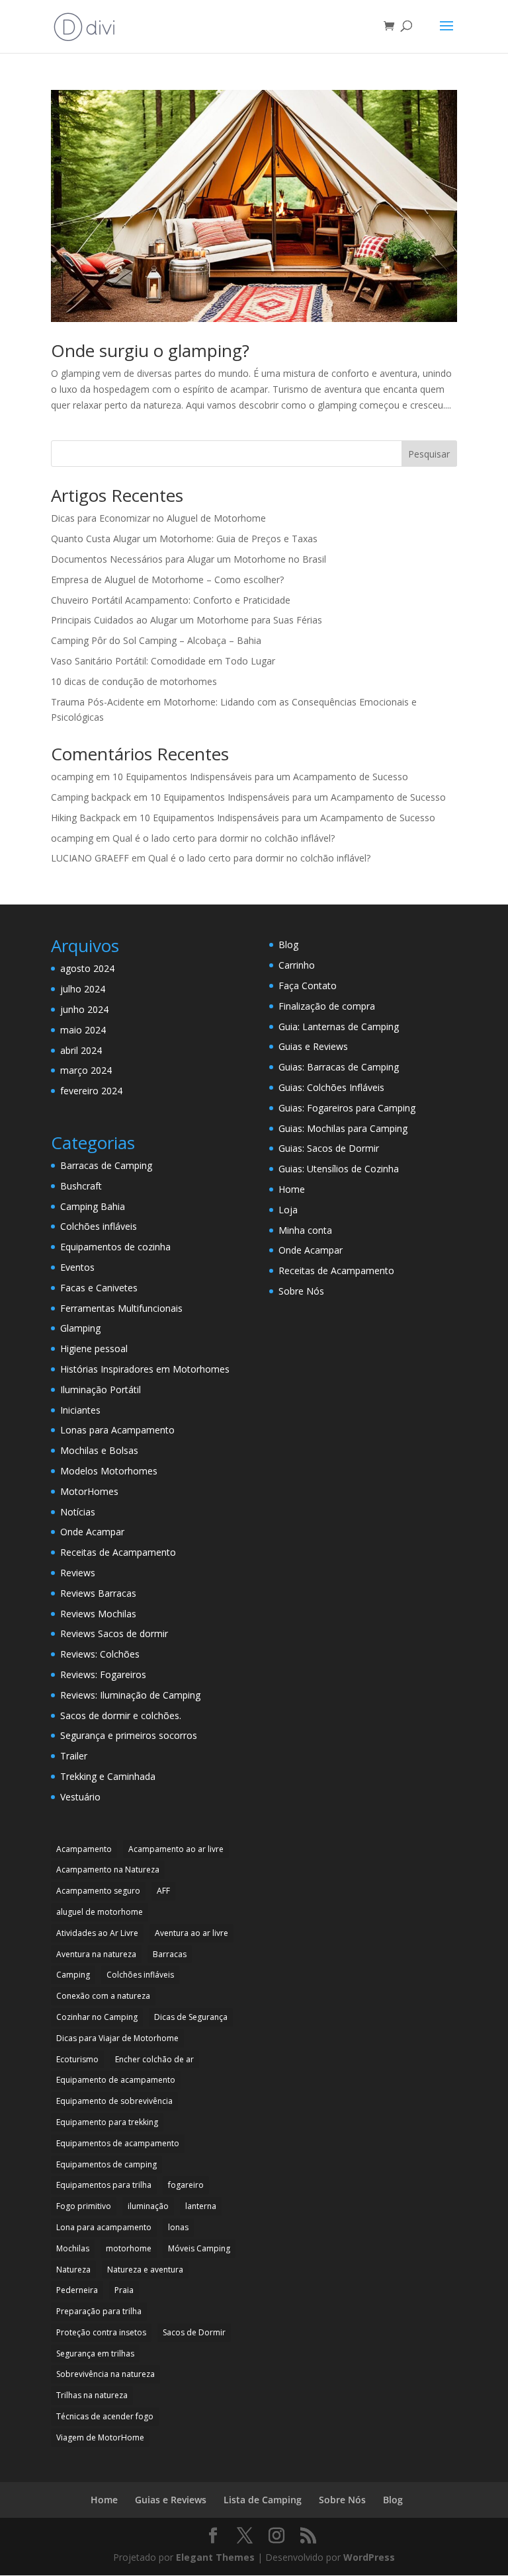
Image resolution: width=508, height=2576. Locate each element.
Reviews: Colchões (100, 1654)
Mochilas (73, 2248)
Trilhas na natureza (92, 2395)
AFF (163, 1891)
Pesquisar (429, 454)
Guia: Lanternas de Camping (339, 1026)
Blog (288, 945)
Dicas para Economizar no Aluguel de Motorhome (158, 518)
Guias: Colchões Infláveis (331, 1087)
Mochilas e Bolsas (99, 1450)
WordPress (369, 2557)
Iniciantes (80, 1410)
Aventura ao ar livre (191, 1933)
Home (292, 1189)
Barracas (170, 1954)
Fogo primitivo (84, 2206)
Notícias (78, 1512)
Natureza (73, 2270)
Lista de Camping (263, 2500)
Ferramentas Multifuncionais (121, 1308)
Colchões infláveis (99, 1226)
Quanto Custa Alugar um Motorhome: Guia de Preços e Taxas (184, 539)
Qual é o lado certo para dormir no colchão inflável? (224, 838)
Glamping (80, 1328)
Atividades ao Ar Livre (97, 1933)
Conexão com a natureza (103, 1996)
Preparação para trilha (99, 2311)
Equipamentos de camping (106, 2164)
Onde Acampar (92, 1532)
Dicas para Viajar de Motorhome (117, 2038)
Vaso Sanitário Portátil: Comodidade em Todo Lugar (163, 661)
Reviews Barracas (98, 1593)
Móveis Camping (199, 2248)
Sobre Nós (301, 1291)
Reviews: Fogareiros (103, 1674)
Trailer (74, 1756)
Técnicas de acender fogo (105, 2416)
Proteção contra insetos (101, 2332)
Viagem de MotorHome (100, 2437)
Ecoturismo (77, 2059)
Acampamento (84, 1849)
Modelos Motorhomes (109, 1471)
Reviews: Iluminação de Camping (130, 1695)
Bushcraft (81, 1186)
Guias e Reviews (313, 1046)
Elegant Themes (215, 2557)
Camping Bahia (93, 1206)
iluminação (148, 2206)
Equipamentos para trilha (104, 2185)
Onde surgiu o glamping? (150, 350)
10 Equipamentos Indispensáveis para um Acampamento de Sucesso (260, 777)
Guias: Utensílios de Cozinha (339, 1169)
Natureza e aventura (145, 2270)
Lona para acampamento (104, 2227)
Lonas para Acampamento (117, 1430)
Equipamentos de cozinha (115, 1247)
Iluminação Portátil (101, 1389)
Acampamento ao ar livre (176, 1849)
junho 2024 (84, 1009)
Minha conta (305, 1230)
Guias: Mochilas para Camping (343, 1128)
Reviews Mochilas (98, 1614)
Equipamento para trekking (107, 2122)
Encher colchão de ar (154, 2059)
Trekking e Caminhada (108, 1776)
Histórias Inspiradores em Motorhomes (145, 1369)
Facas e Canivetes (99, 1288)
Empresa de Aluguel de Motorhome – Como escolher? (167, 580)
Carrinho (297, 965)
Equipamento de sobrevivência (114, 2101)
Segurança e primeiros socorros (129, 1735)
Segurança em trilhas (95, 2354)
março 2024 (86, 1070)
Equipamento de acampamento (116, 2080)
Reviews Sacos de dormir (114, 1633)
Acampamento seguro (98, 1891)
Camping (73, 1975)
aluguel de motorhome (100, 1912)
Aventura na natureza (96, 1954)
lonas (178, 2227)
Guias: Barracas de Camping (339, 1067)
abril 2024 (81, 1050)
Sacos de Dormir (194, 2332)
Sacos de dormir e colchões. (121, 1715)
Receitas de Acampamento (118, 1552)
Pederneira (77, 2290)
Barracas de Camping (106, 1165)
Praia (124, 2290)
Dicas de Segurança (191, 2017)
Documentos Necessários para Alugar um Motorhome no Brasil (189, 559)
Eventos (77, 1267)
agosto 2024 (87, 968)
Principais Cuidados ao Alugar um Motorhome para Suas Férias (187, 620)
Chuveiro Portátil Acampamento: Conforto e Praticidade (171, 600)
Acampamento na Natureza (108, 1870)
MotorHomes (89, 1491)
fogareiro (186, 2185)
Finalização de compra (327, 1006)
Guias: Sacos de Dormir (329, 1148)
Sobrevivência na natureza (106, 2374)
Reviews (78, 1573)
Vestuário (80, 1797)
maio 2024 (83, 1030)
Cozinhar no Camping (97, 2017)
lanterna (201, 2206)
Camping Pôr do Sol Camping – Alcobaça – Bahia (156, 640)
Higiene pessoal (94, 1348)
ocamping (72, 777)
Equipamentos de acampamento (118, 2143)
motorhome (129, 2248)
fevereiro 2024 (91, 1091)
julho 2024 (83, 989)
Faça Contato (308, 986)
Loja (288, 1210)
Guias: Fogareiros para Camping (347, 1108)
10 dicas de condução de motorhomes (134, 681)
